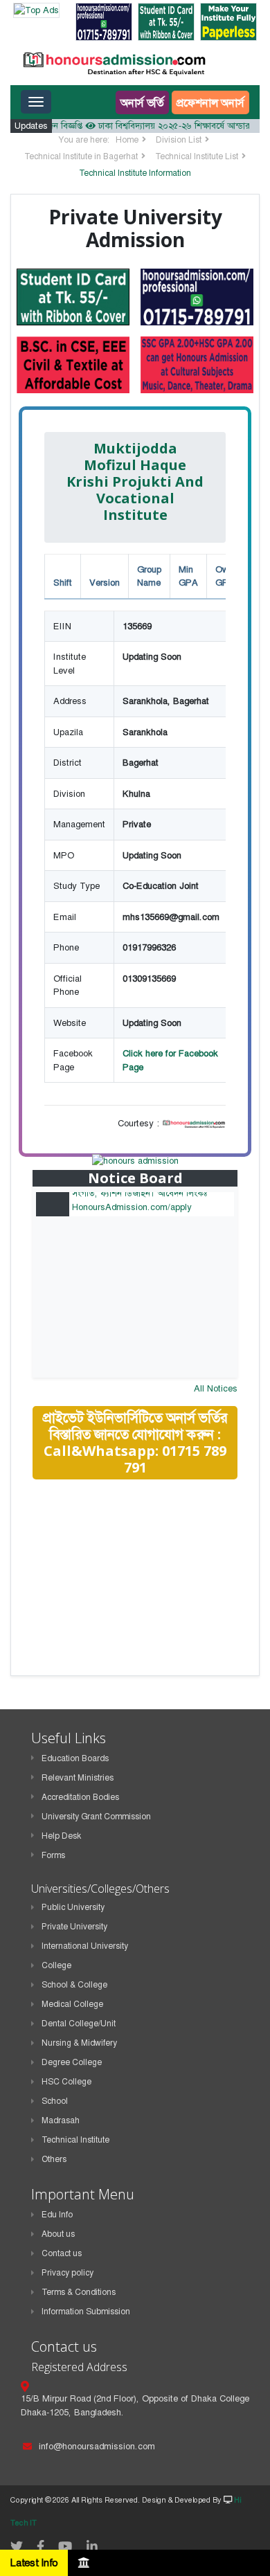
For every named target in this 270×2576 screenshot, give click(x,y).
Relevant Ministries (78, 1778)
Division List (179, 140)
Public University (73, 1907)
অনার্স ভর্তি (142, 102)
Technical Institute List (197, 156)
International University (85, 1946)
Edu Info (57, 2215)
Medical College (72, 2004)
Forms (53, 1855)
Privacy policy (67, 2273)
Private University (74, 1927)
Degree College (72, 2062)
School (55, 2101)
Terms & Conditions (79, 2292)
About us (58, 2234)
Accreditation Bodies (80, 1797)
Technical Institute (75, 2140)
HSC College (66, 2082)
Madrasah (61, 2120)
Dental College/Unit (79, 2024)
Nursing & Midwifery (79, 2043)
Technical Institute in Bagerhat (81, 156)
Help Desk (61, 1836)
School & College (74, 1985)
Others (54, 2159)
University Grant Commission (96, 1817)
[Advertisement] (136, 1589)
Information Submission (86, 2312)
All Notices (216, 1388)
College (56, 1965)
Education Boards (75, 1758)
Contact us (62, 2253)
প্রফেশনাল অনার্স (210, 102)
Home (127, 140)
